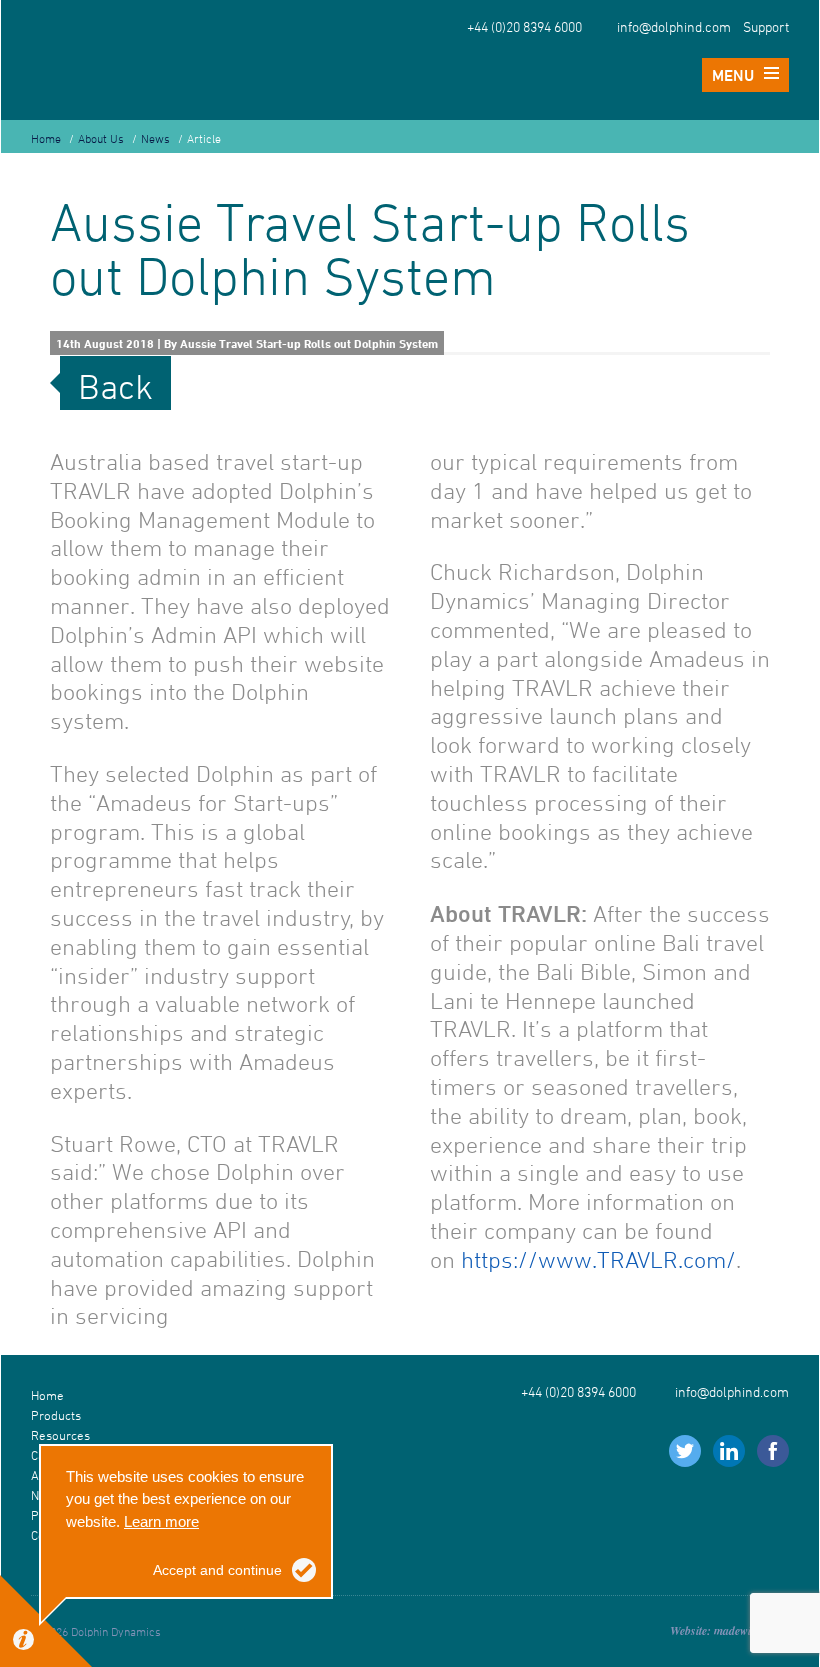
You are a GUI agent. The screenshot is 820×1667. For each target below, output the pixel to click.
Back (115, 386)
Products (56, 1415)
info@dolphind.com (674, 27)
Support (766, 27)
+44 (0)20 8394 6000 (524, 27)
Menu (733, 75)
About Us (101, 138)
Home (46, 138)
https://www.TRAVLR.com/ (598, 1259)
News (155, 138)
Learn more (161, 1521)
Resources (60, 1435)
